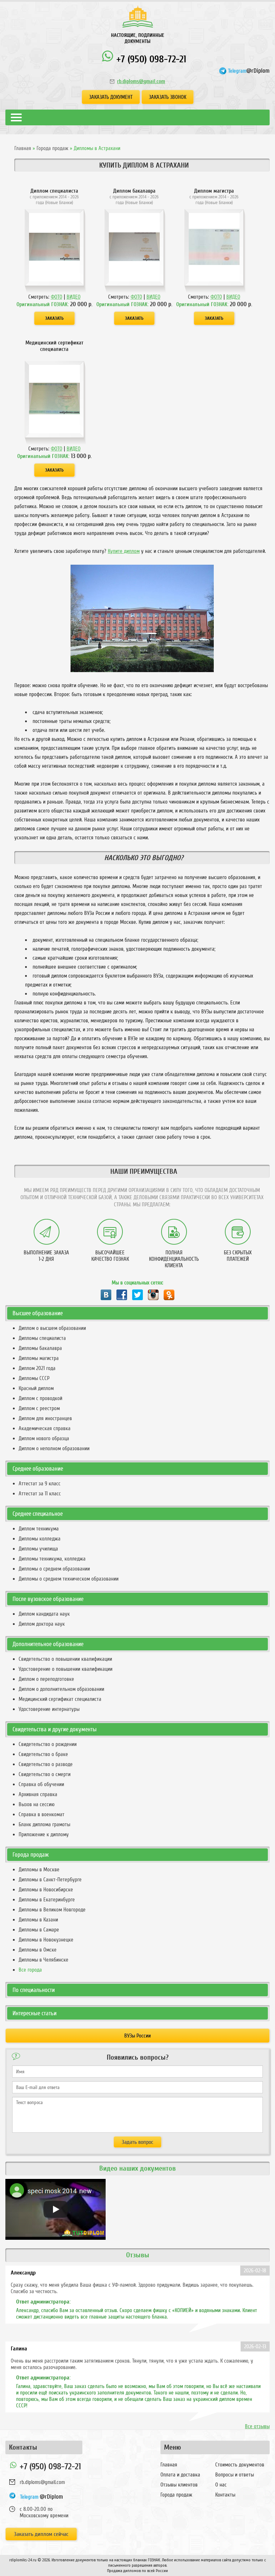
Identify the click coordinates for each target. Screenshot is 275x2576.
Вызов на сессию (37, 1804)
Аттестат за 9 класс (40, 1484)
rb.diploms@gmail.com (141, 81)
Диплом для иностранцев (45, 1418)
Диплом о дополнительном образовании (61, 1689)
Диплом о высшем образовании (52, 1328)
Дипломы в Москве (39, 1870)
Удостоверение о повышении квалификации (66, 1669)
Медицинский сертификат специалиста (60, 1699)
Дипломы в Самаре (39, 1930)
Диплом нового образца (44, 1438)
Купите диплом (124, 551)
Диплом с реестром (39, 1408)
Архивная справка (38, 1794)
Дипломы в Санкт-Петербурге (50, 1880)
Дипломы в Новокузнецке (46, 1940)
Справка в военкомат (42, 1814)
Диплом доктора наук (42, 1624)
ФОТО (57, 297)
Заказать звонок (168, 97)
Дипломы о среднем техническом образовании (69, 1579)
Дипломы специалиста (42, 1338)
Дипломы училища (38, 1549)
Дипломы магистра (39, 1358)
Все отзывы (257, 2426)
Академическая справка (45, 1428)
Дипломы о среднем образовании (54, 1569)
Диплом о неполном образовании (54, 1448)
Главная (23, 148)
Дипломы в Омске (38, 1950)
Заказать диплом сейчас (41, 2534)
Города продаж (52, 148)
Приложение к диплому (44, 1834)
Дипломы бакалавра (40, 1348)
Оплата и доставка (180, 2475)
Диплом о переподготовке (46, 1679)
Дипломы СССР (34, 1378)
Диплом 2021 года (37, 1368)
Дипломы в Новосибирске (46, 1890)
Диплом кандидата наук (44, 1614)
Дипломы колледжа (40, 1539)
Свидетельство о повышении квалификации (65, 1659)
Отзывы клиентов (179, 2485)
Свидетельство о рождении (48, 1744)
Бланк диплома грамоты (44, 1824)
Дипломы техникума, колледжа (52, 1559)
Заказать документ (111, 97)
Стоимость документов (240, 2465)
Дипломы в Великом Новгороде (52, 1910)
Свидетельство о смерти (45, 1774)
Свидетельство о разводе (46, 1764)
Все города (30, 1970)
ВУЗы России (137, 2036)
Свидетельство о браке (43, 1754)
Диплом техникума (39, 1529)
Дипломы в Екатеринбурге (47, 1900)
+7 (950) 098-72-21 (150, 59)
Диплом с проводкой (40, 1398)
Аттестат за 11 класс (40, 1494)
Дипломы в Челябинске (44, 1960)
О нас (221, 2485)
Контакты (225, 2495)
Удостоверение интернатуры (49, 1709)
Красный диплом (36, 1388)
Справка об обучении (41, 1784)
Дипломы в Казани (38, 1920)
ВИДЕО (74, 297)
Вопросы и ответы (235, 2475)
